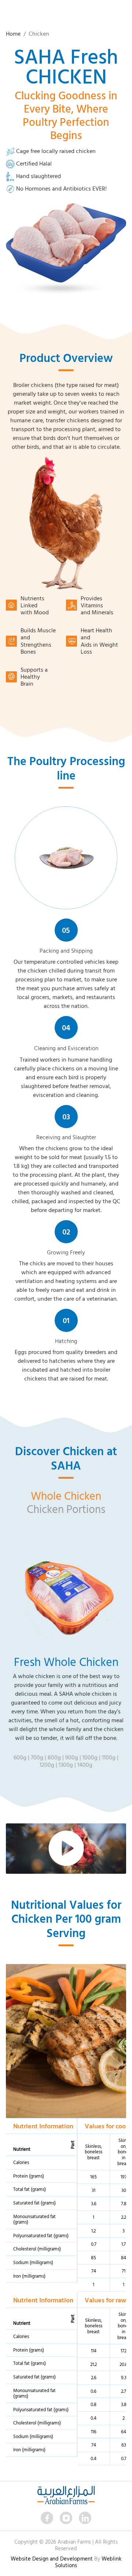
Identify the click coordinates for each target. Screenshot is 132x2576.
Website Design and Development (52, 2559)
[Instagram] (66, 2518)
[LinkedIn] (85, 2518)
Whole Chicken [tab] (66, 1495)
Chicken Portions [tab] (66, 1509)
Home (13, 34)
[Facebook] (47, 2518)
